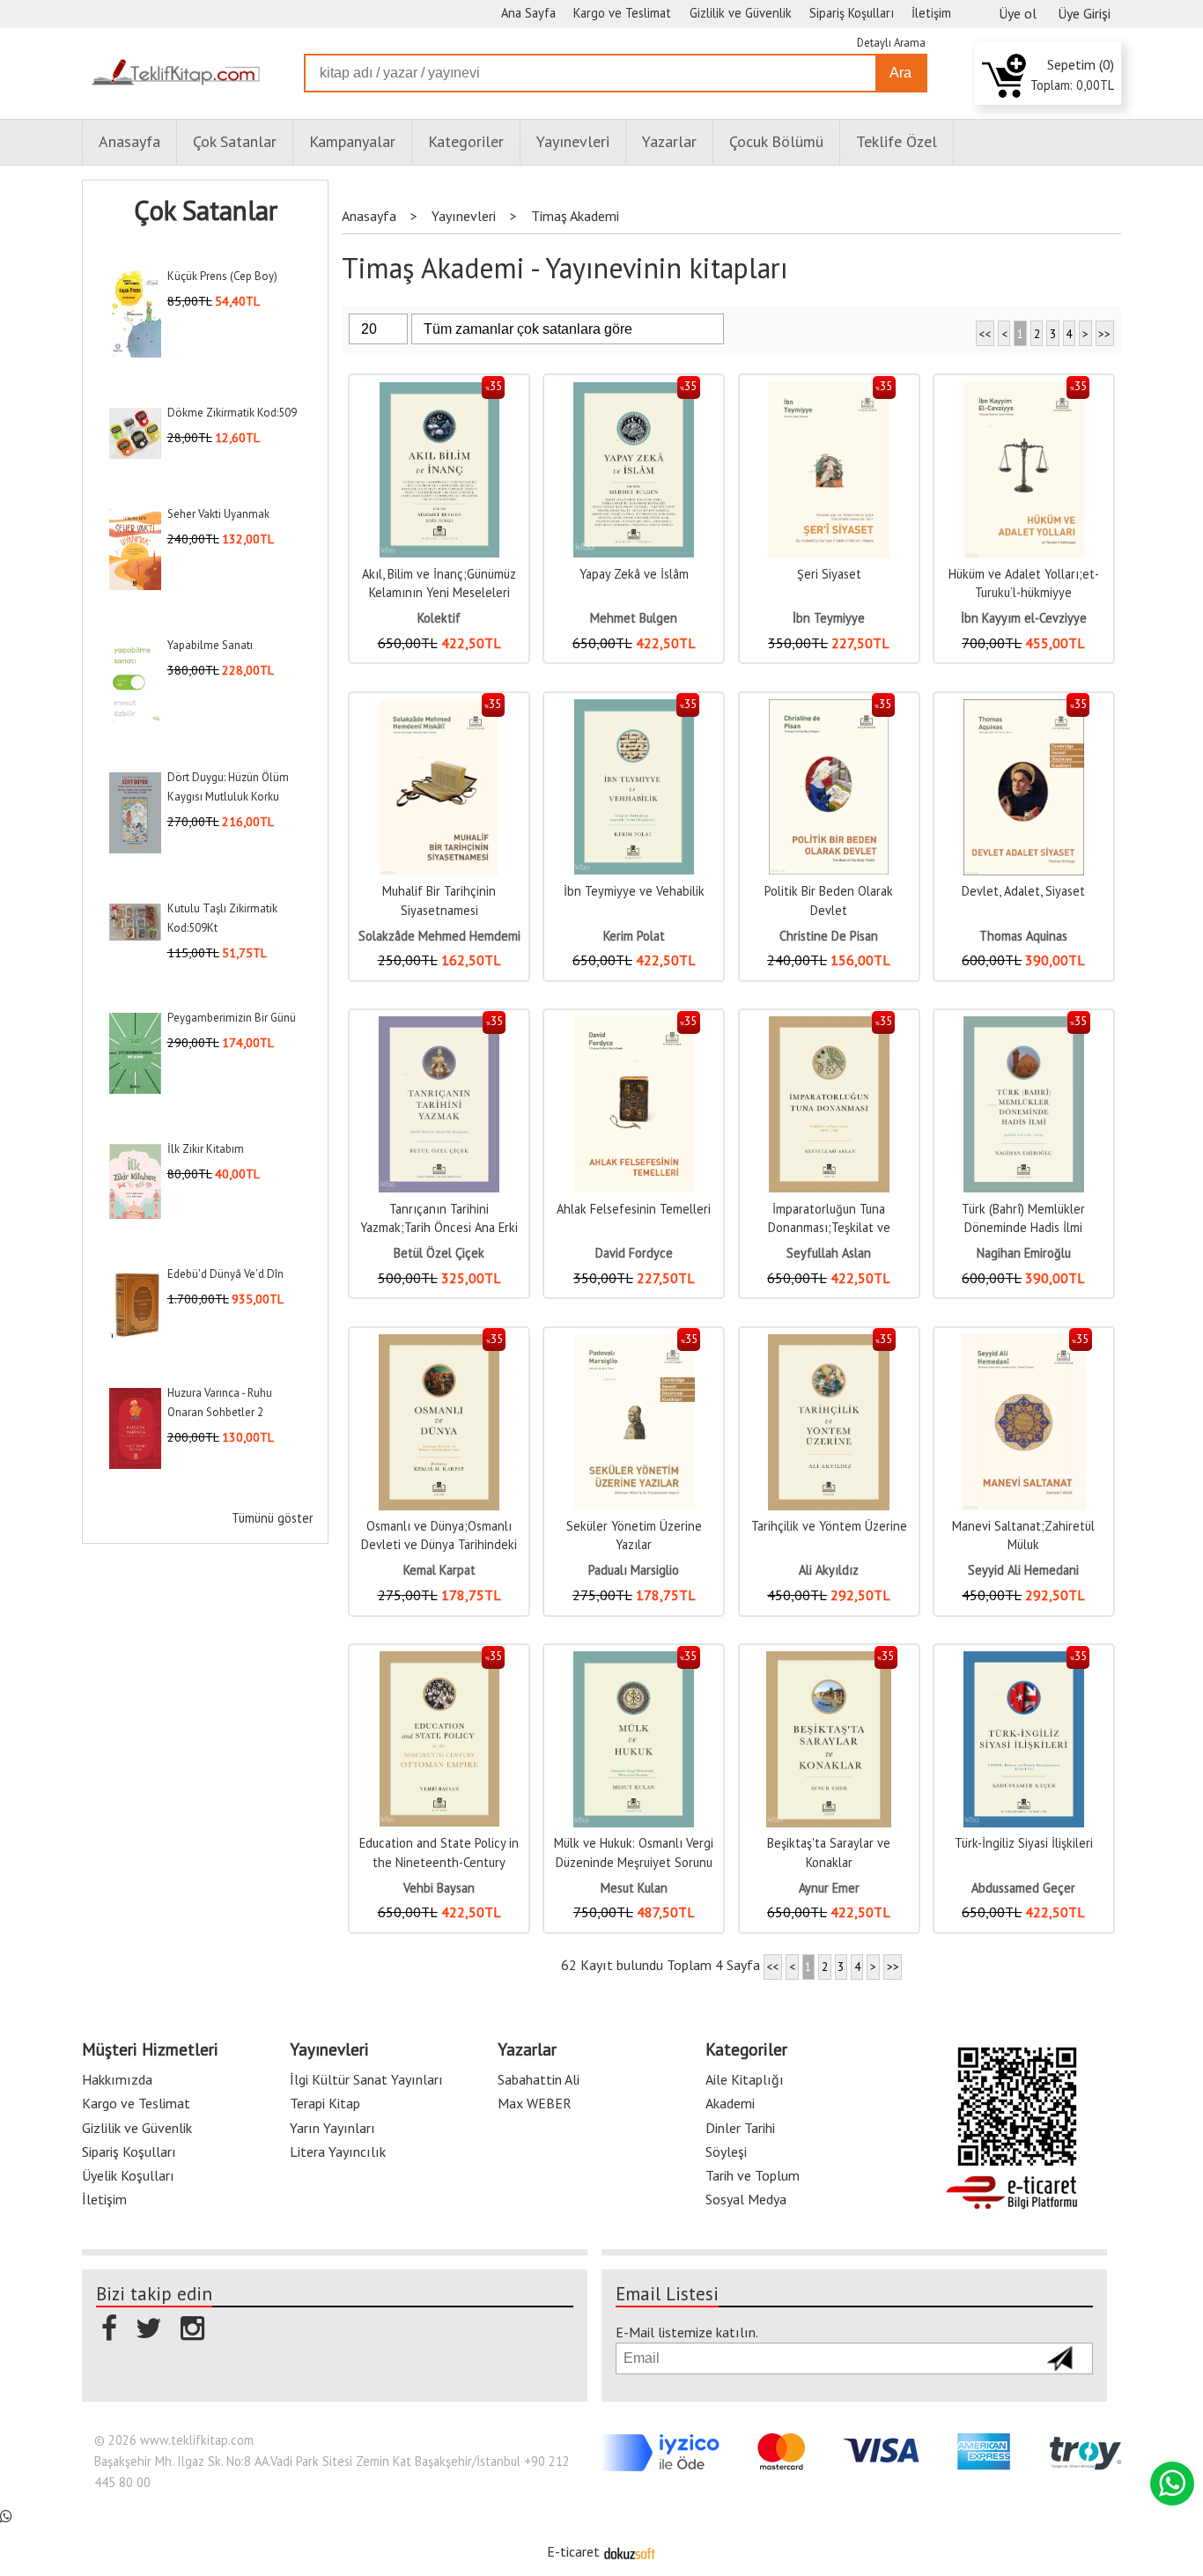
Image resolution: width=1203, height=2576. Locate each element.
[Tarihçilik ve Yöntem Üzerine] (829, 1343)
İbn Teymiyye (829, 618)
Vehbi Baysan (439, 1888)
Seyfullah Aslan (829, 1253)
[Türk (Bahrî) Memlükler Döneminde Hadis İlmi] (1024, 1026)
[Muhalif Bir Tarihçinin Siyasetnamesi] (439, 709)
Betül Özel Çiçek (439, 1253)
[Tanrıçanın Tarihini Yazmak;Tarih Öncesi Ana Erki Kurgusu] (439, 1026)
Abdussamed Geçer (1023, 1888)
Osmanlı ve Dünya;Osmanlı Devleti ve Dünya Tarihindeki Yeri (439, 1545)
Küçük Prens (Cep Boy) (222, 276)
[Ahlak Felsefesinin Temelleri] (634, 1026)
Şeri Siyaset (829, 574)
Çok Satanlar (206, 210)
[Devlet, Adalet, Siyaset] (1024, 709)
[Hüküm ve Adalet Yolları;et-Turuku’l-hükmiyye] (1024, 391)
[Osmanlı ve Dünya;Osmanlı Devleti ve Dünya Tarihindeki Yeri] (439, 1343)
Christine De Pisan (829, 936)
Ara (900, 73)
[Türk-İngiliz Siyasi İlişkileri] (1024, 1661)
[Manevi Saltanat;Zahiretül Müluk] (1024, 1343)
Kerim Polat (634, 936)
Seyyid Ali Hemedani (1023, 1570)
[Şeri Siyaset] (829, 391)
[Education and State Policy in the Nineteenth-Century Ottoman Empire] (439, 1661)
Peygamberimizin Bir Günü (232, 1018)
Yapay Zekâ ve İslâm (634, 574)
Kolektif (439, 618)
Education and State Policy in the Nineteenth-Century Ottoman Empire (439, 1862)
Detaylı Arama (891, 43)
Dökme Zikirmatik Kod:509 (232, 413)
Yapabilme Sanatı (210, 645)
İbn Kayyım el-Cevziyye (1024, 618)
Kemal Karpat (439, 1570)
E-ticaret (573, 2551)
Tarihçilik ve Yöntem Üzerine (829, 1526)
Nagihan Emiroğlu (1024, 1253)
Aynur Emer (829, 1888)
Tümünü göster (273, 1518)
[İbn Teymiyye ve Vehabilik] (634, 709)
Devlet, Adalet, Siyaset (1023, 891)
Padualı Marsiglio (634, 1570)
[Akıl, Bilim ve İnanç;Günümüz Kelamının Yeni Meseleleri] (439, 391)
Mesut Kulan (634, 1888)
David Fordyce (634, 1253)
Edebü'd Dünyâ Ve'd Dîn (225, 1274)
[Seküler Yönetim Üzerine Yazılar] (634, 1343)
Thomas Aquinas (1023, 936)
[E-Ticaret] (630, 2551)
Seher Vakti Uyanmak (218, 514)
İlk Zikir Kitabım (206, 1149)
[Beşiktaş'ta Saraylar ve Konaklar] (829, 1661)
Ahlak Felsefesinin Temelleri (634, 1209)
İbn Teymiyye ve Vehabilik (634, 891)
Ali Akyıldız (829, 1570)
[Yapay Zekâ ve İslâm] (634, 391)
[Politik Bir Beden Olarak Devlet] (829, 709)
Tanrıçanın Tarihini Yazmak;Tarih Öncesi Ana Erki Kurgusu (439, 1228)
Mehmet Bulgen (634, 618)
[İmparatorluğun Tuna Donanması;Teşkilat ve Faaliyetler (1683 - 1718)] (829, 1026)
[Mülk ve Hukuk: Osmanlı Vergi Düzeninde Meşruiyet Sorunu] (634, 1661)
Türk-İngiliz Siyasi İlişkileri (1024, 1843)
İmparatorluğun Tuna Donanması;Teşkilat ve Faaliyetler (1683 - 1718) (829, 1228)
